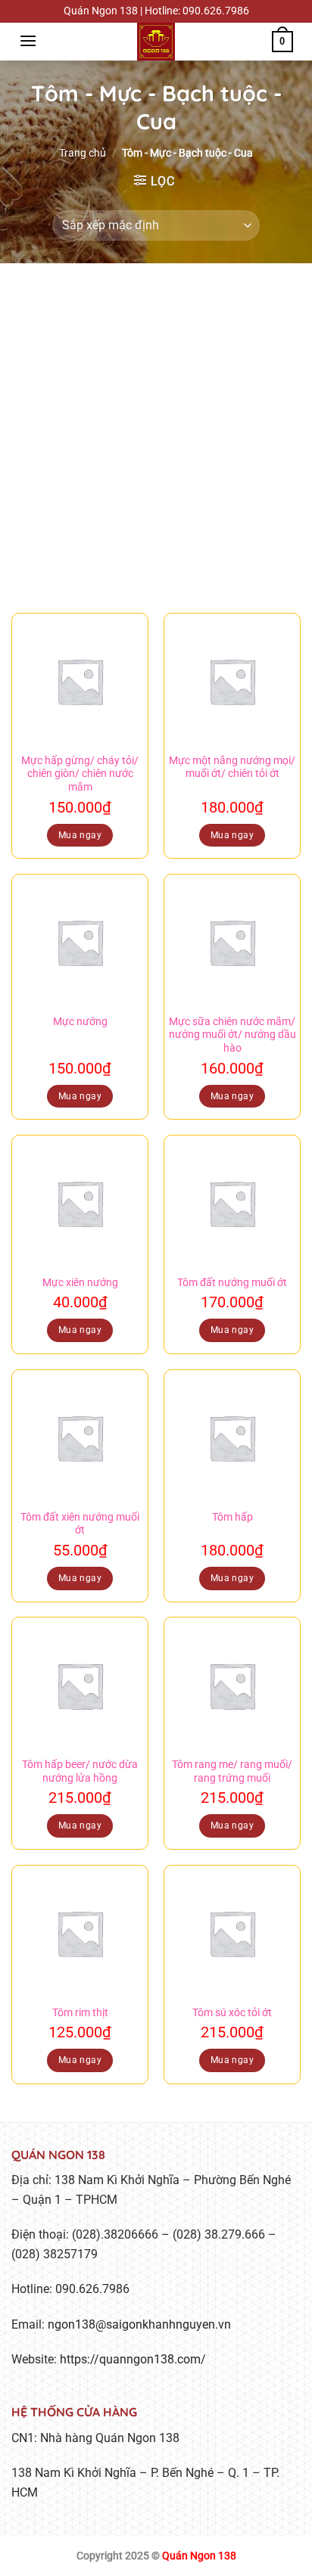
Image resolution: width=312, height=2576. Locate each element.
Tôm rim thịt (80, 2012)
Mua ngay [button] (80, 835)
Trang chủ (83, 153)
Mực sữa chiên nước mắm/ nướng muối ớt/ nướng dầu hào (232, 1035)
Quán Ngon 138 (199, 2556)
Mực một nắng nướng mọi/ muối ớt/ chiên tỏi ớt (232, 767)
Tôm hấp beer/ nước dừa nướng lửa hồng (80, 1771)
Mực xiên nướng (80, 1282)
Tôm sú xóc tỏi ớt (232, 2012)
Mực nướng (80, 1021)
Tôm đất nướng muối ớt (232, 1282)
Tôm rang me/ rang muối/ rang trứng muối (232, 1771)
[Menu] (28, 40)
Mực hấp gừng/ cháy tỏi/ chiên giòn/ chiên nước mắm (80, 774)
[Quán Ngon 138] (156, 42)
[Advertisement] (156, 427)
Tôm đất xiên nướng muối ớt (80, 1524)
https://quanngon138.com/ (133, 2359)
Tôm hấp (232, 1517)
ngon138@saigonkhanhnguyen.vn (139, 2324)
